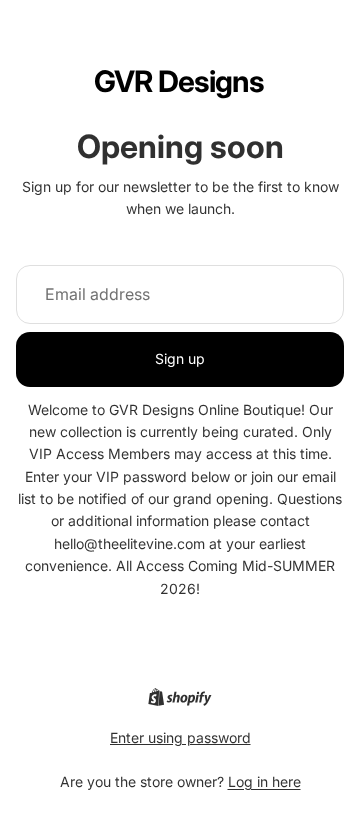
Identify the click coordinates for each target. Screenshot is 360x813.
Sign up (180, 358)
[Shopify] (179, 697)
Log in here (264, 781)
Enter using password (180, 737)
